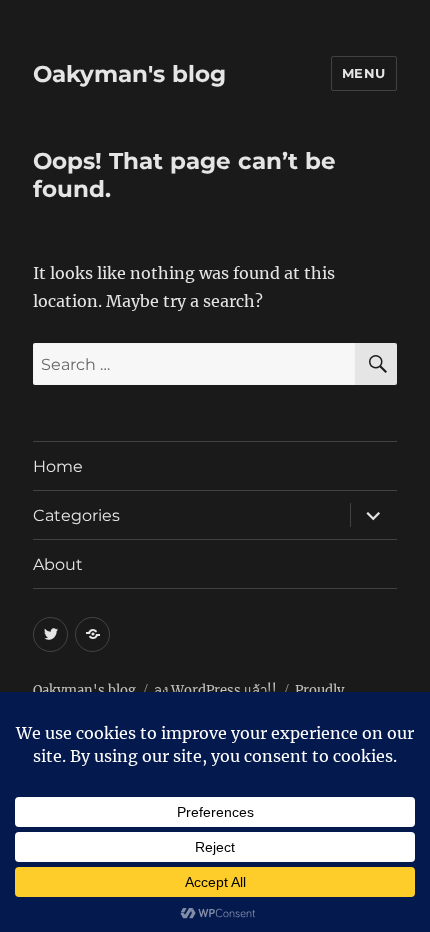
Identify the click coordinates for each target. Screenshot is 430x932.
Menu (364, 73)
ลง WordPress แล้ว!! (215, 690)
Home (58, 466)
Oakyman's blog (129, 74)
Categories (76, 515)
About (58, 564)
